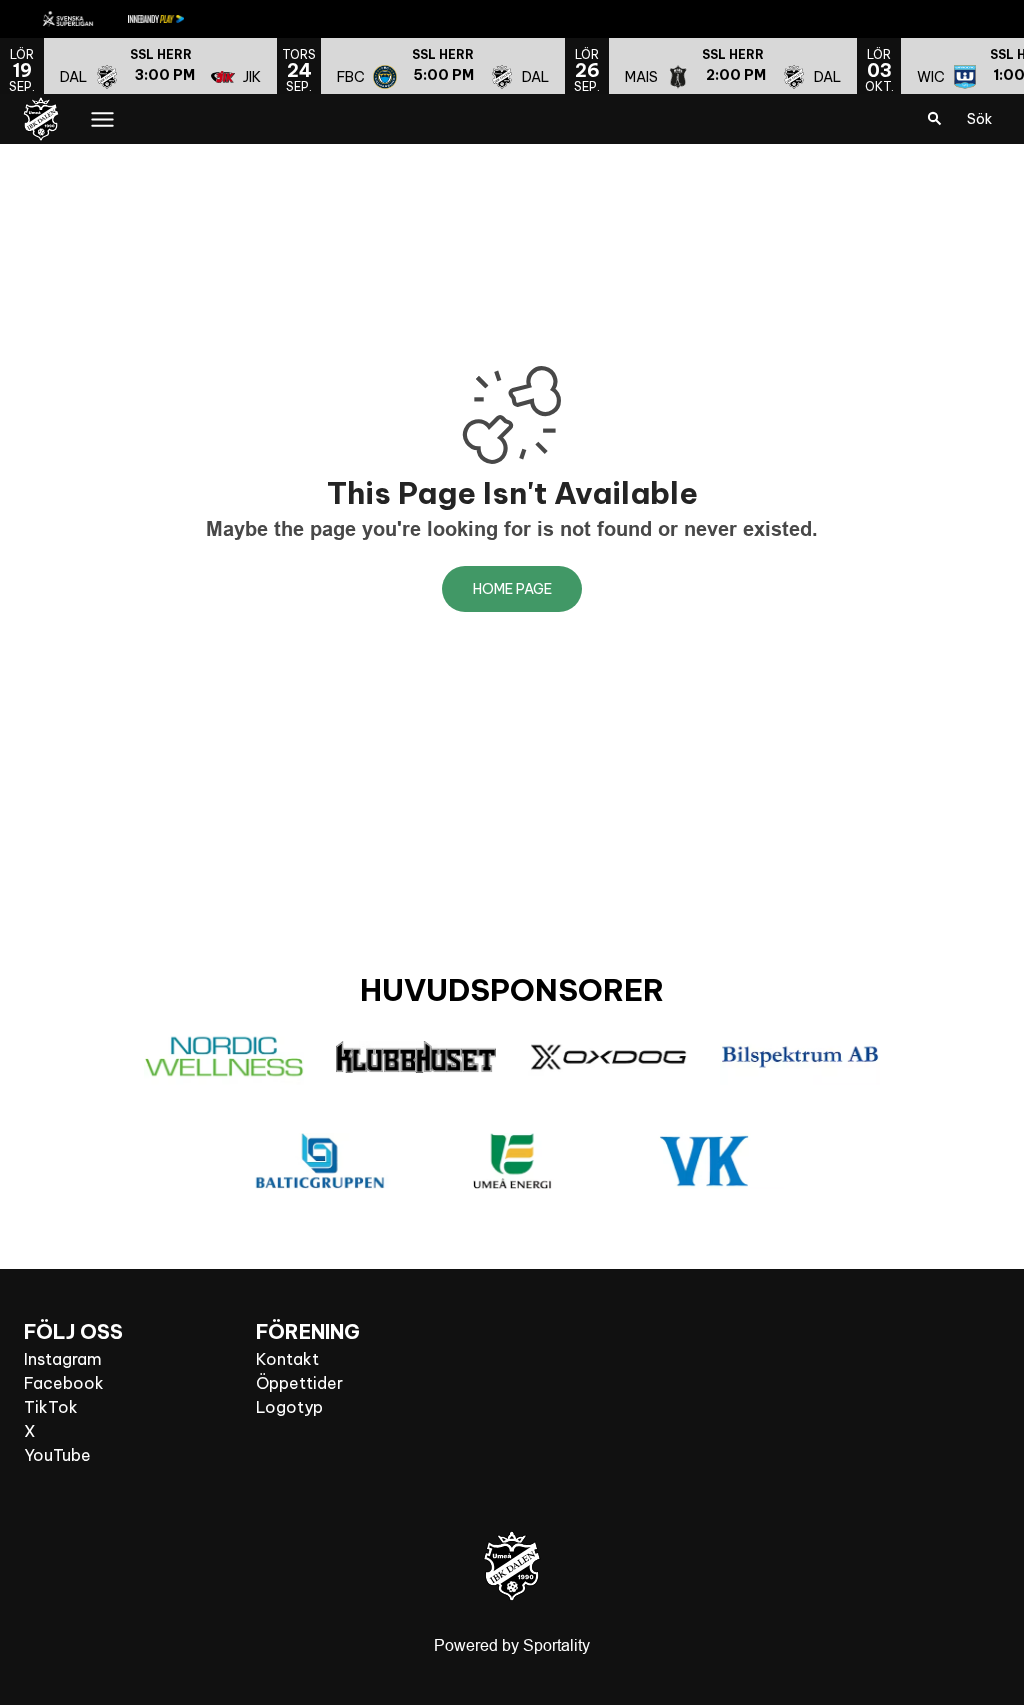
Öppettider (299, 1383)
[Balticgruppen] (320, 1161)
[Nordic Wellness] (224, 1057)
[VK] (704, 1161)
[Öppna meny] (102, 119)
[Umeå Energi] (512, 1161)
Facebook (64, 1383)
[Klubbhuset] (416, 1057)
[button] (160, 66)
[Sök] (935, 119)
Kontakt (287, 1359)
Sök (979, 119)
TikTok (51, 1407)
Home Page (512, 589)
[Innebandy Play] (172, 19)
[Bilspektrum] (800, 1057)
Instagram (63, 1359)
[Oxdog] (608, 1057)
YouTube (57, 1455)
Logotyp (289, 1407)
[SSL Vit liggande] (84, 19)
